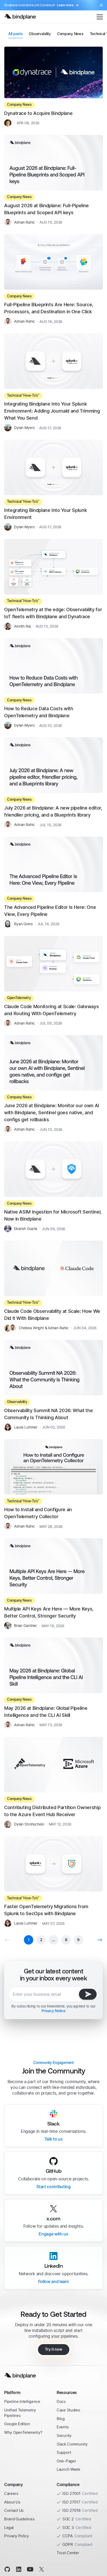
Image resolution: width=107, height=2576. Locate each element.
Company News (70, 34)
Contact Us (14, 2510)
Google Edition (17, 2424)
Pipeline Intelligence (22, 2401)
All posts (15, 34)
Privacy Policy (16, 2536)
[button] (100, 1940)
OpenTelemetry (19, 998)
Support (64, 2452)
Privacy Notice (53, 2011)
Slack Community (72, 2444)
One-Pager (66, 2461)
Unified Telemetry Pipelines (20, 2413)
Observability (40, 34)
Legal (9, 2528)
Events (63, 2427)
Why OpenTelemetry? (23, 2432)
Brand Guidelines (19, 2519)
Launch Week (68, 2469)
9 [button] (78, 1940)
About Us (12, 2502)
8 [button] (66, 1940)
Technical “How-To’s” (23, 396)
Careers (11, 2493)
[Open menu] (100, 17)
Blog (61, 2419)
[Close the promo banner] (101, 5)
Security (64, 2435)
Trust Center (68, 2553)
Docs (61, 2401)
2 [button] (41, 1940)
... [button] (53, 1940)
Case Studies (68, 2410)
